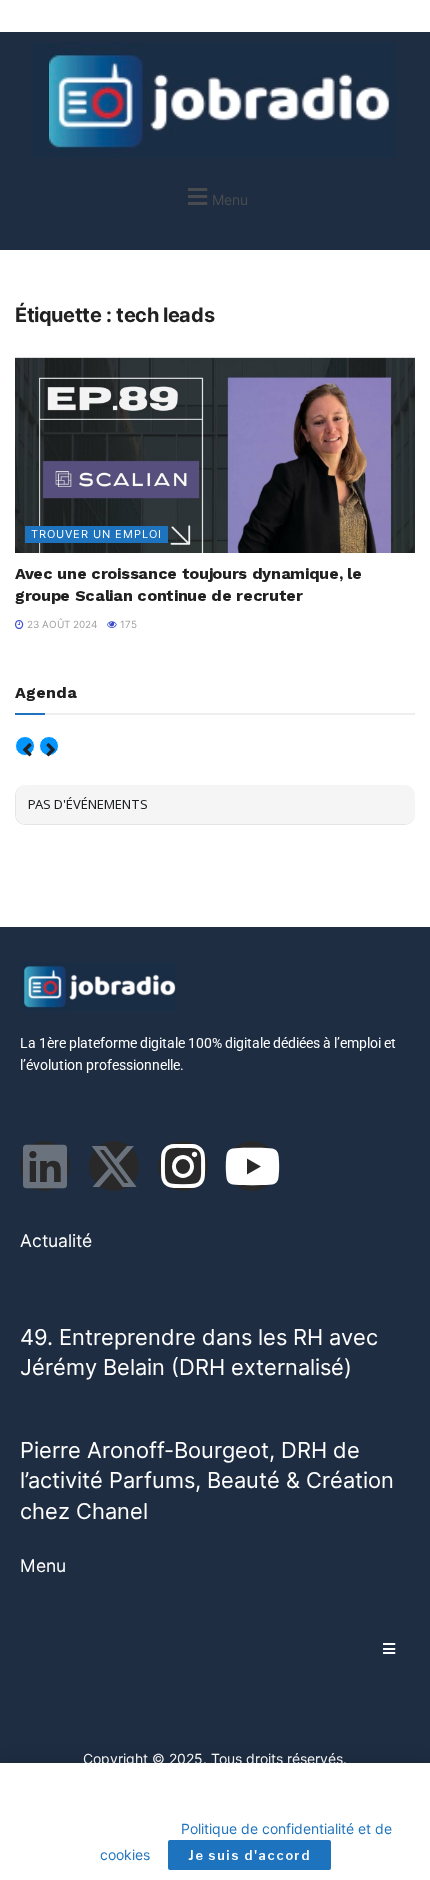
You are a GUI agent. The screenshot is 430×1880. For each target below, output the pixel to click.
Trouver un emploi (96, 534)
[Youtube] (252, 1166)
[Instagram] (183, 1166)
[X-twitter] (114, 1166)
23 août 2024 (60, 624)
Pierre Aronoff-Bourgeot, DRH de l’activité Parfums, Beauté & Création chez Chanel (207, 1480)
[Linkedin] (45, 1166)
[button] (215, 196)
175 (127, 624)
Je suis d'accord (249, 1855)
